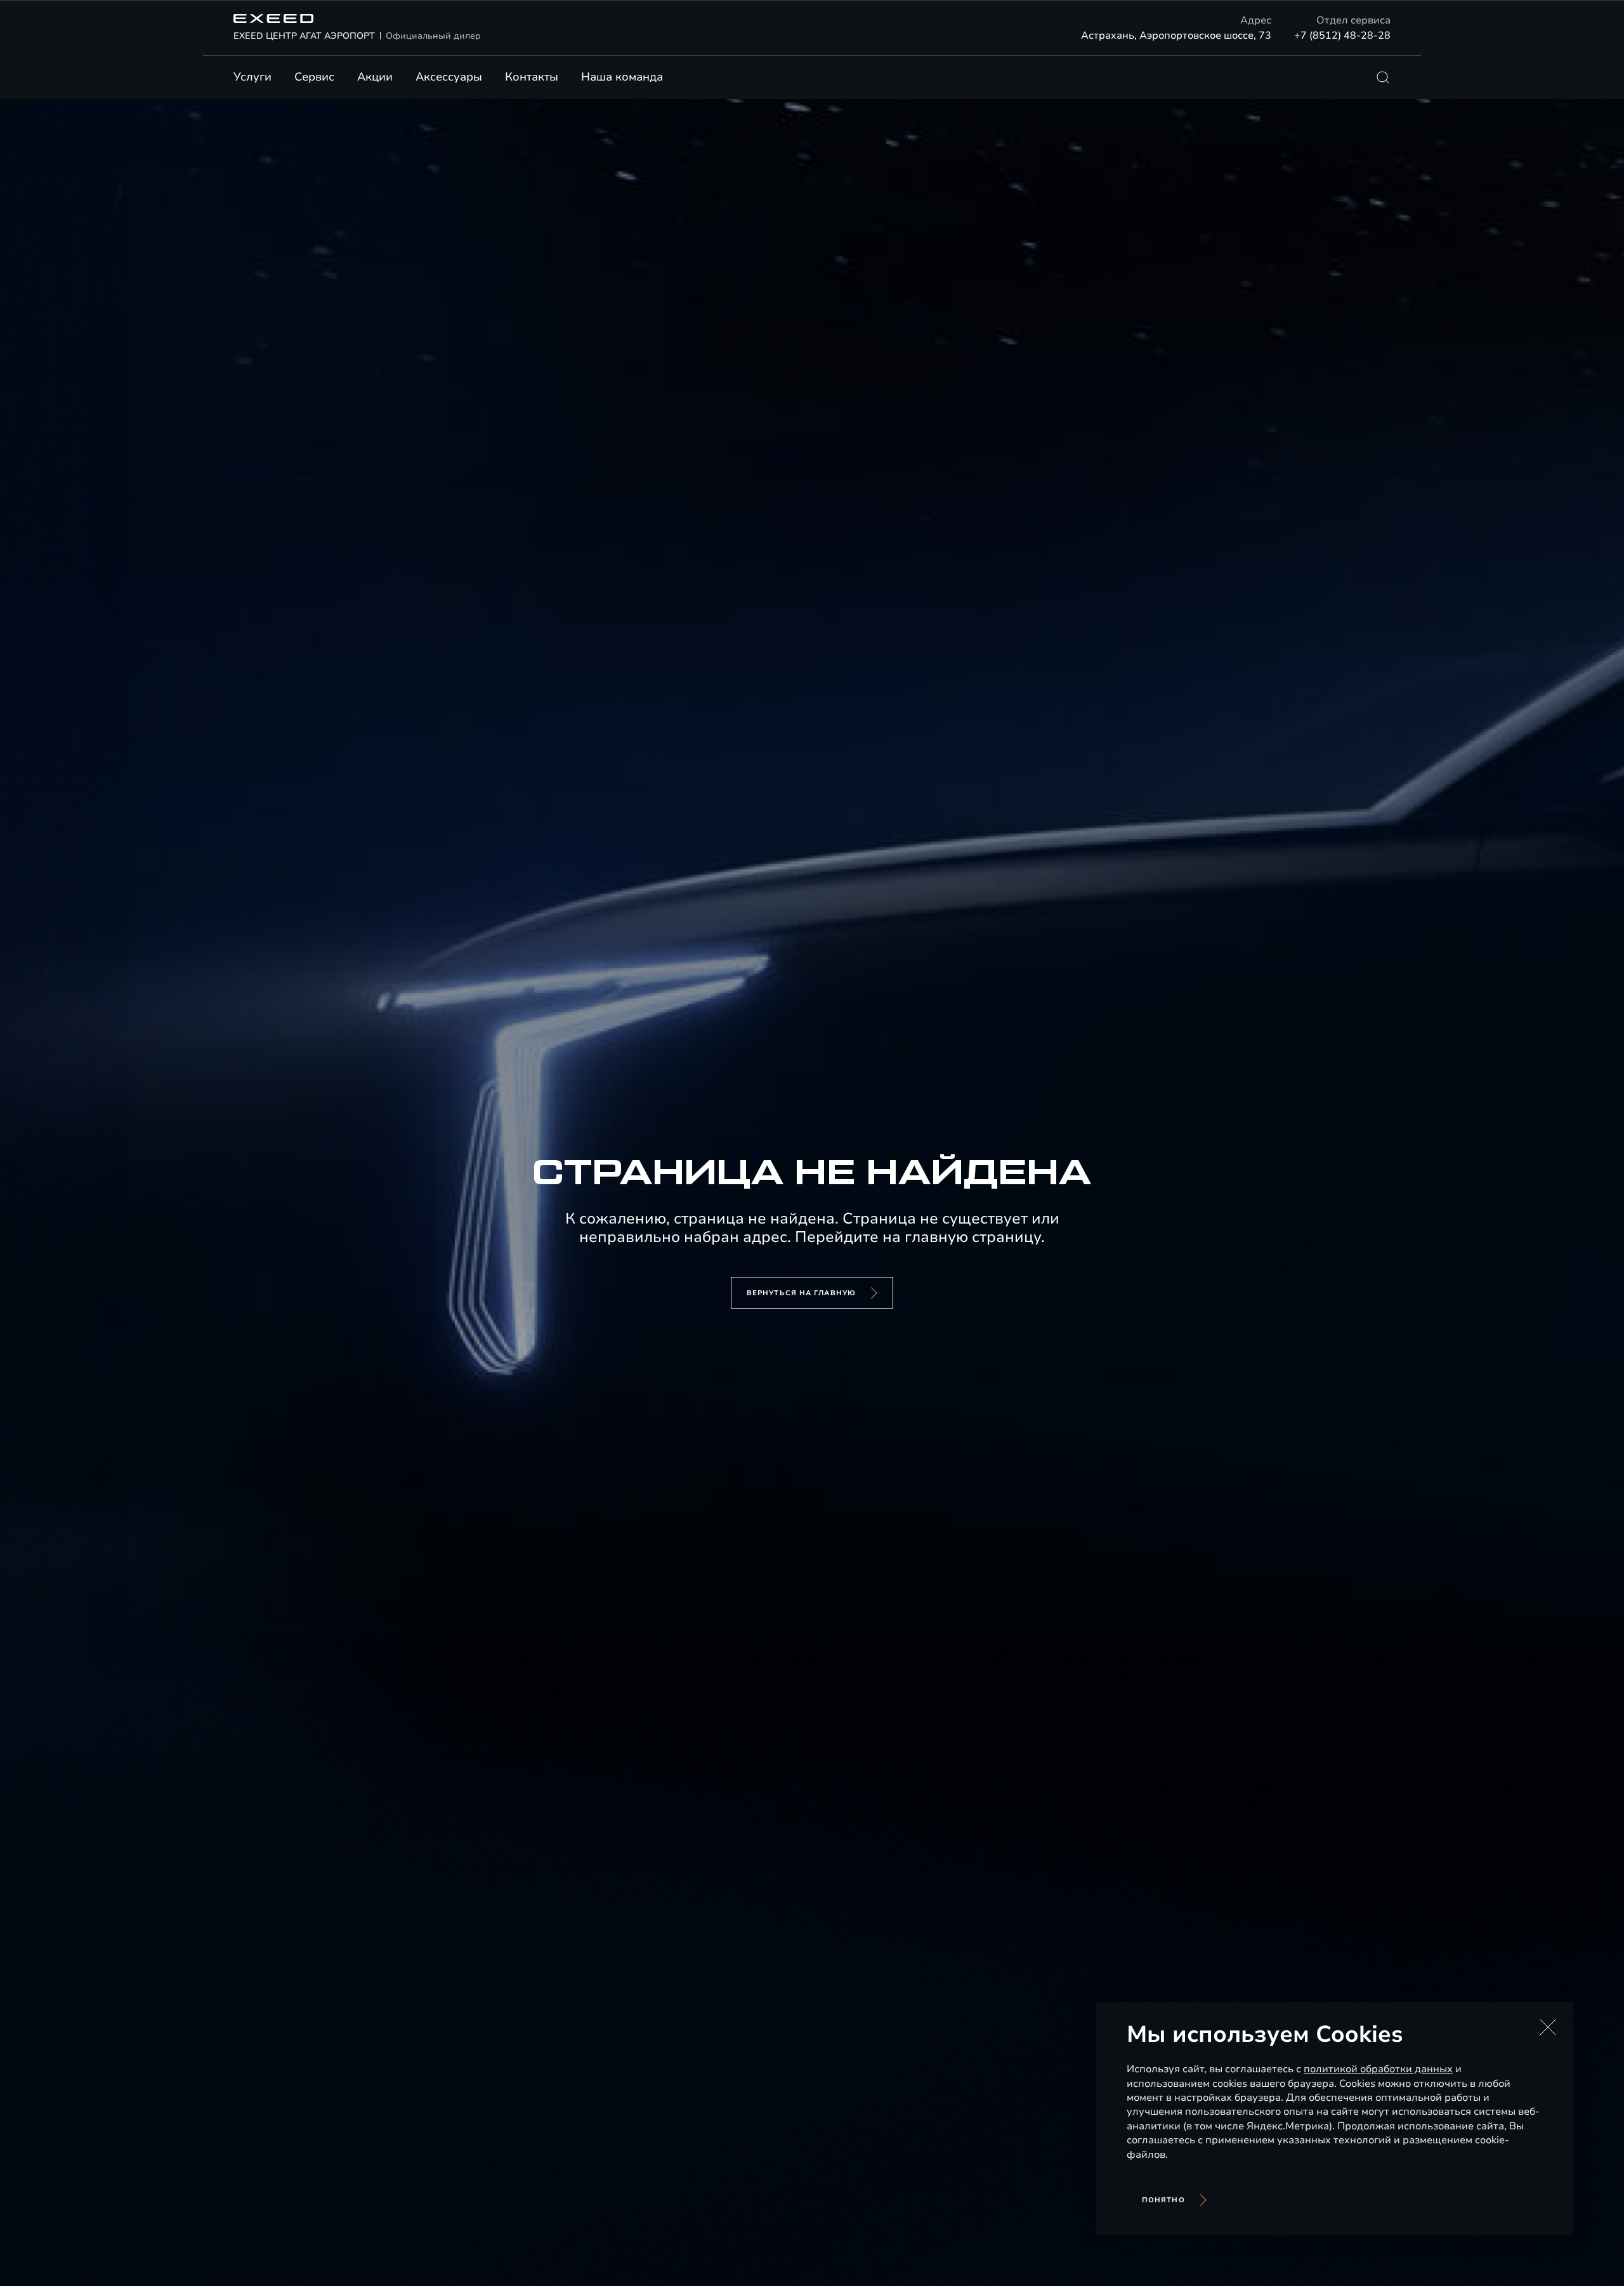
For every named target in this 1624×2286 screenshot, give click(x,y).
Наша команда (622, 77)
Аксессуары (449, 77)
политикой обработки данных (1378, 2069)
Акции (375, 77)
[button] (1548, 2027)
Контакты (532, 77)
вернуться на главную (801, 1293)
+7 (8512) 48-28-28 (1342, 36)
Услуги (252, 77)
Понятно (1163, 2200)
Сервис (314, 77)
